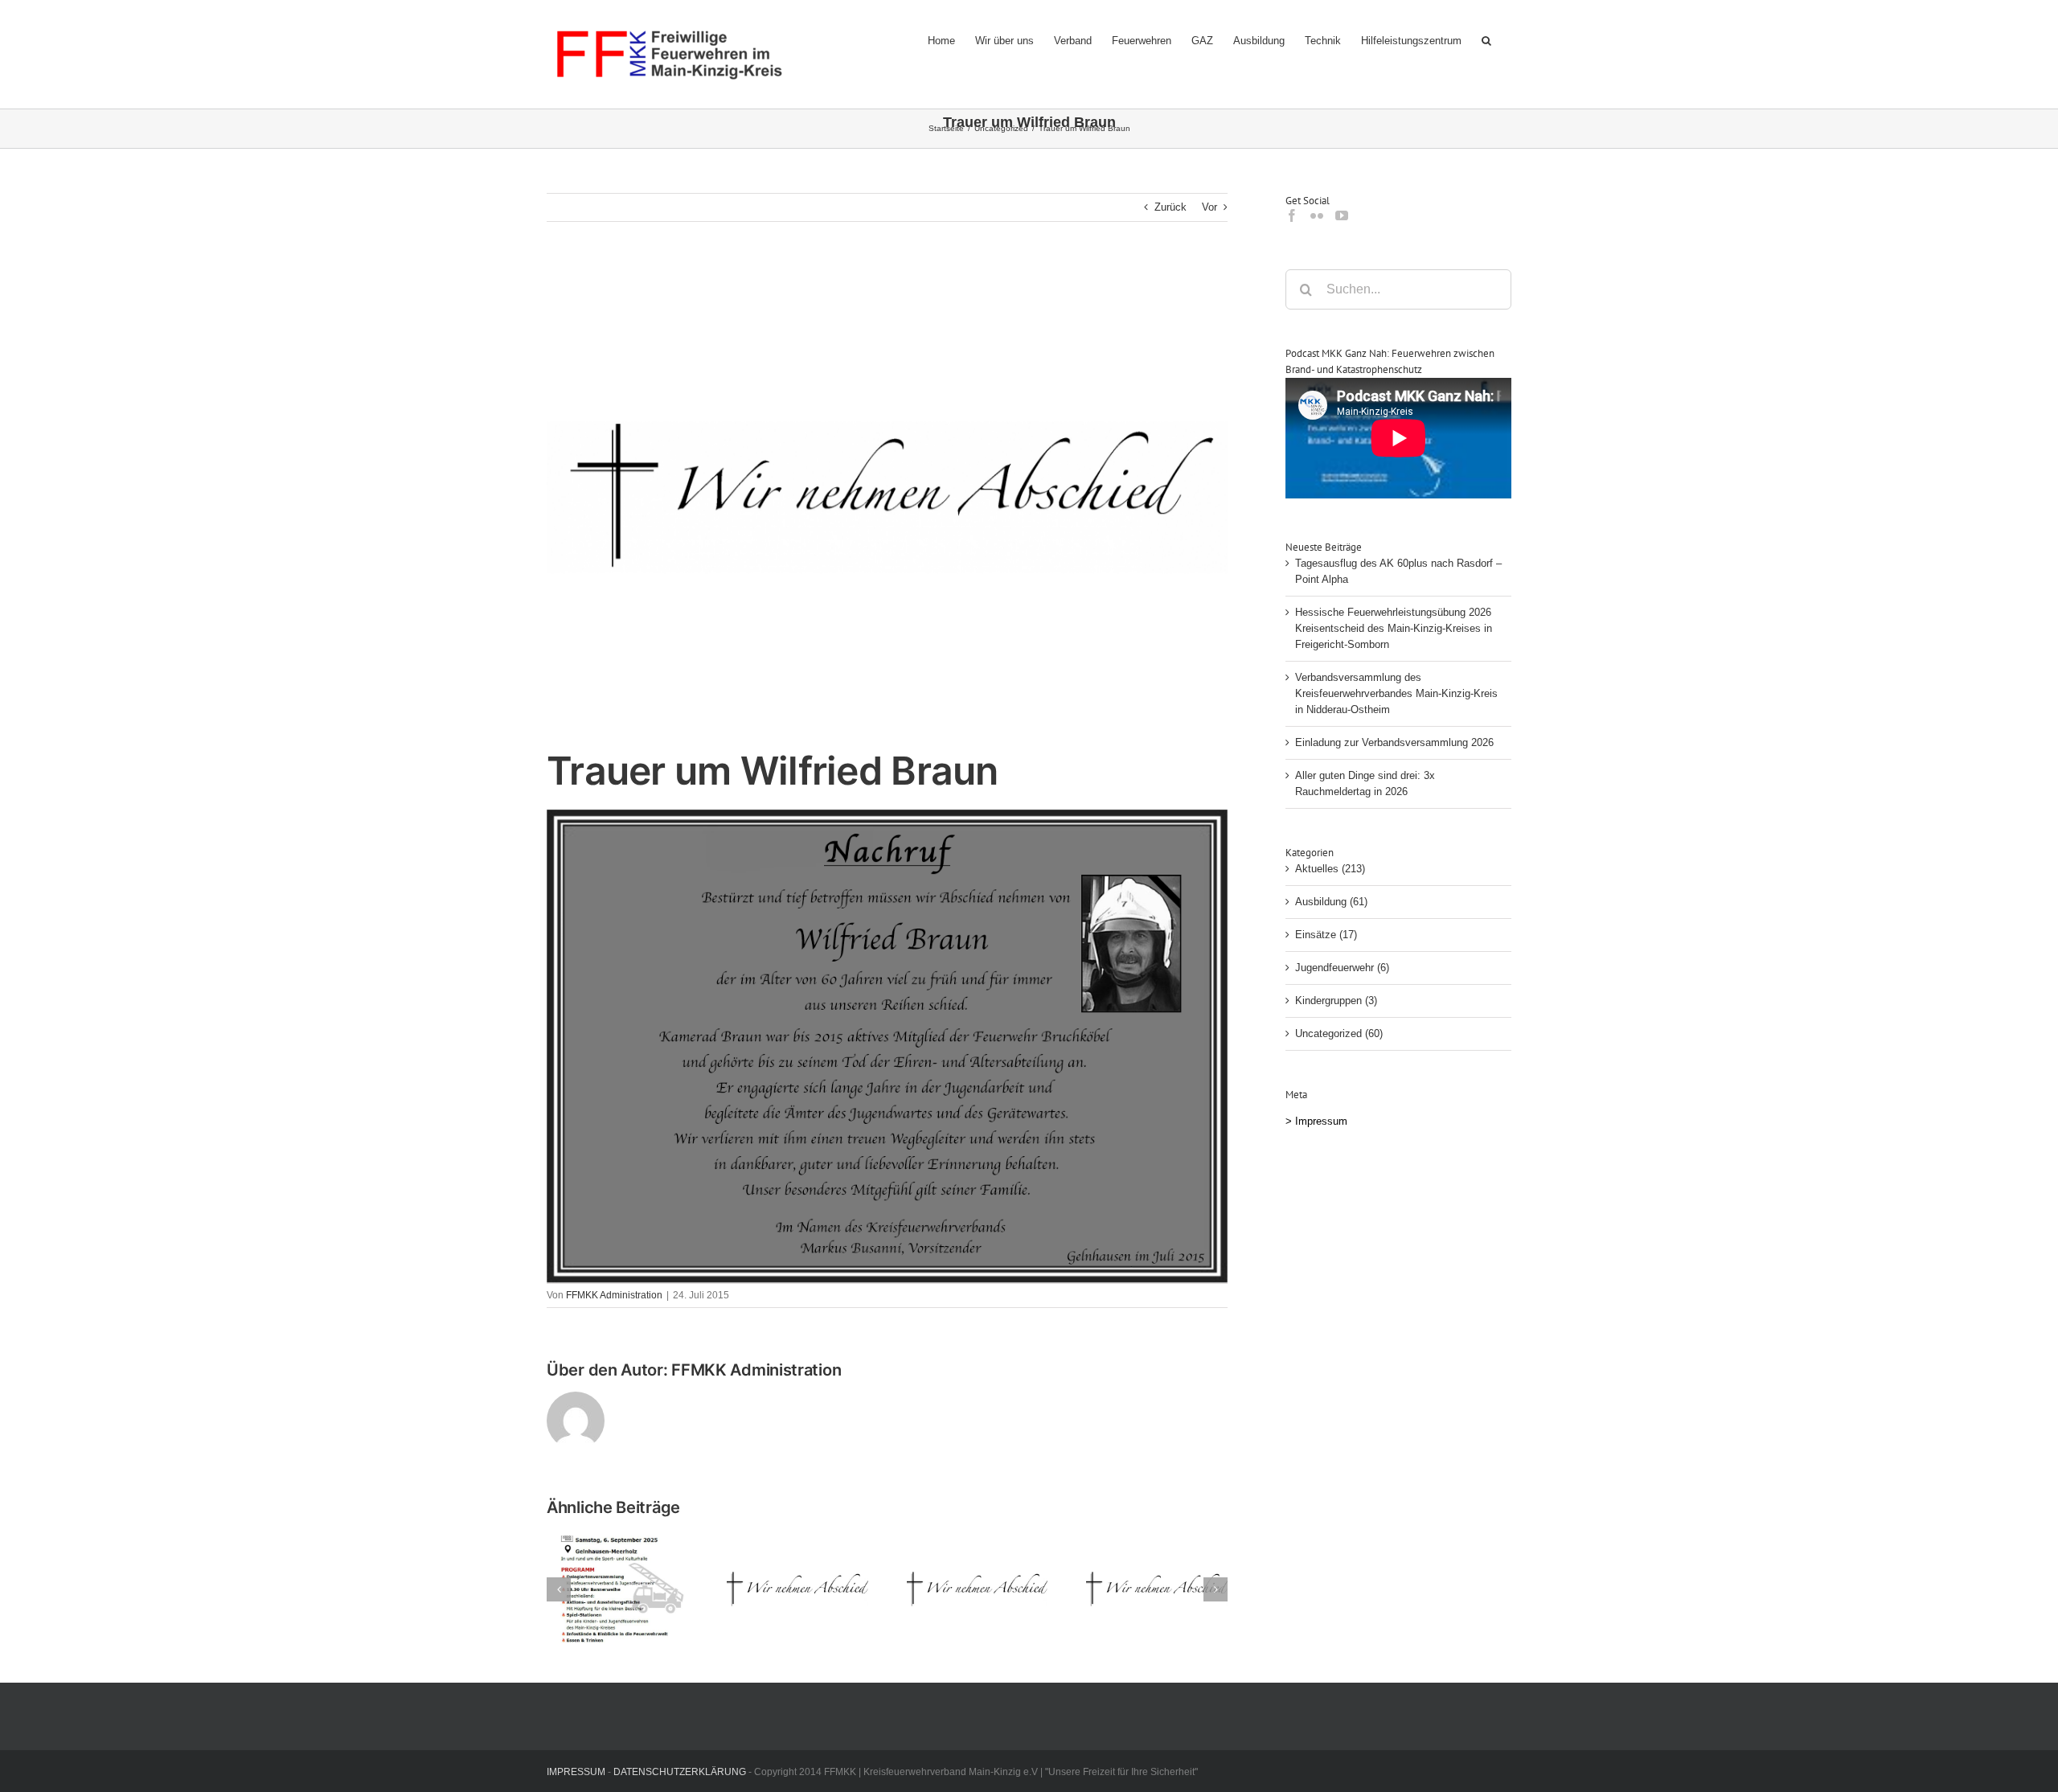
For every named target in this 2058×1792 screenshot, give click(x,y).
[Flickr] (1317, 215)
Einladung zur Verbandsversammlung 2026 (1394, 742)
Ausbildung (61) (1331, 902)
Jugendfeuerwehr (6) (1342, 968)
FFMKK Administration (614, 1295)
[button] (1486, 40)
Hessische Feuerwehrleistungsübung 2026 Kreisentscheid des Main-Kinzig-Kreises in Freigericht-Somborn (1394, 628)
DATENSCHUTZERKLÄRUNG (680, 1772)
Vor (1209, 207)
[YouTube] (1342, 215)
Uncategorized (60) (1339, 1033)
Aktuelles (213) (1330, 869)
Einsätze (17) (1326, 935)
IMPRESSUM (576, 1772)
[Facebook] (1292, 215)
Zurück (1170, 207)
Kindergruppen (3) (1336, 1001)
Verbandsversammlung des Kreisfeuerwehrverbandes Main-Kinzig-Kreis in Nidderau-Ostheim (1396, 693)
